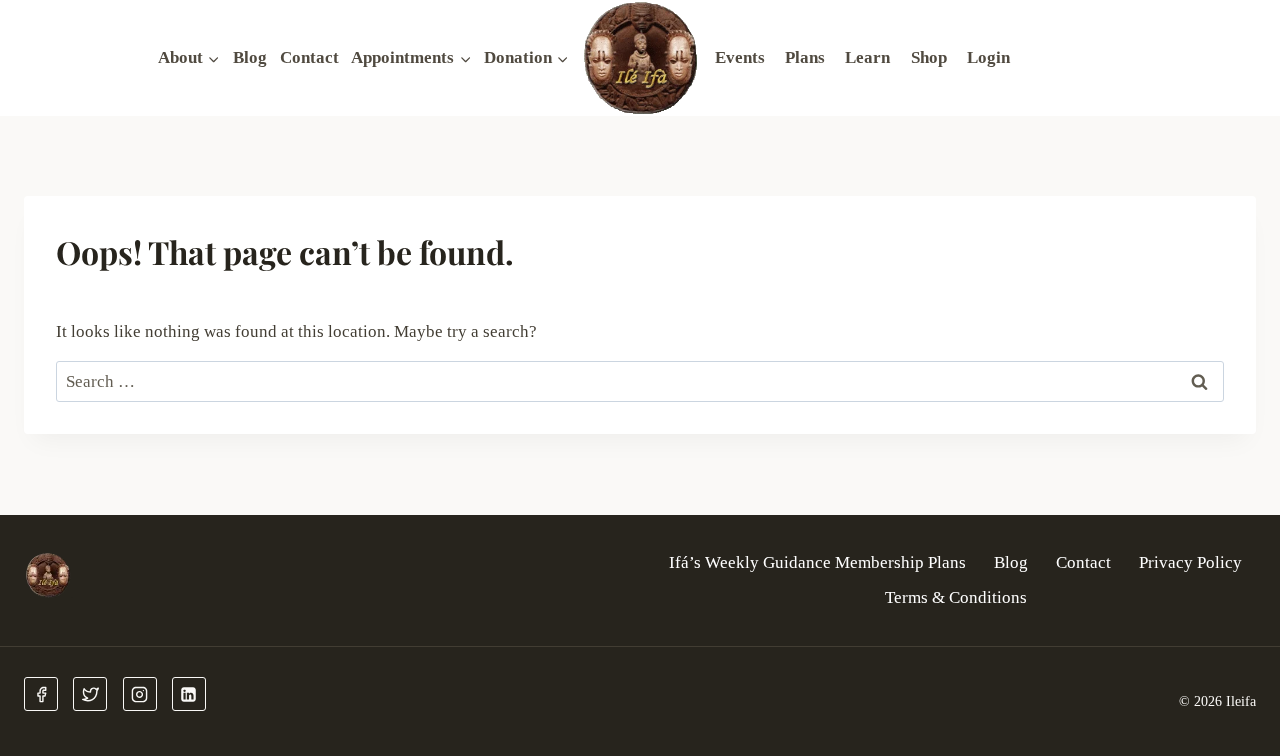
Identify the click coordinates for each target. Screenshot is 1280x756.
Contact (309, 57)
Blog (250, 57)
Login (988, 57)
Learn (867, 57)
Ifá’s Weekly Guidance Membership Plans (817, 562)
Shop (929, 57)
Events (740, 57)
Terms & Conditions (956, 597)
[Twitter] (90, 694)
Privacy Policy (1190, 562)
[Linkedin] (189, 694)
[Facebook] (41, 694)
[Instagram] (140, 694)
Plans (805, 57)
